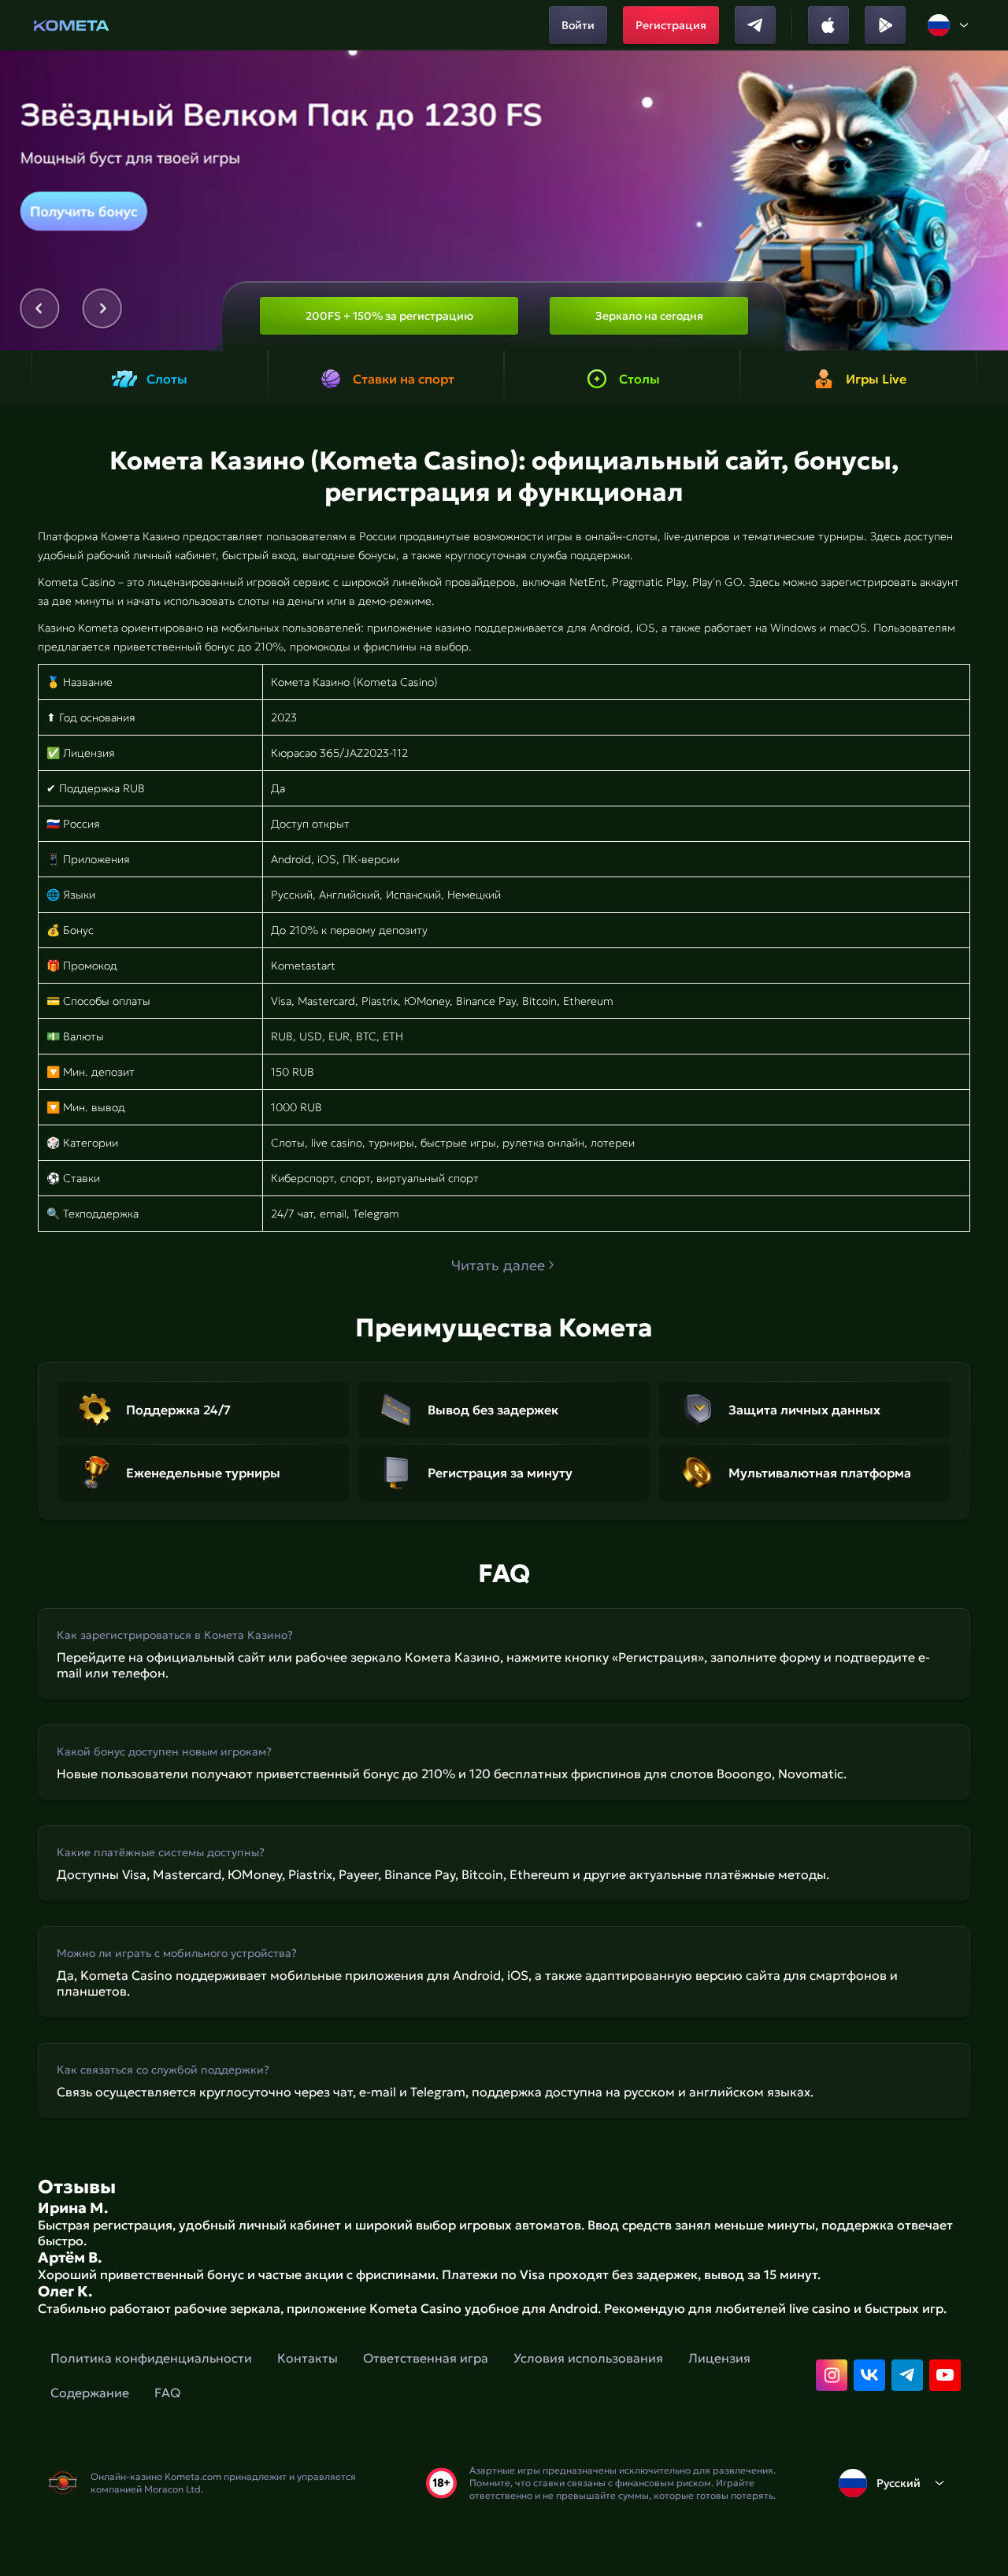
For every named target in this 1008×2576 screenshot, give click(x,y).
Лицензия (719, 2358)
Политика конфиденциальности (151, 2358)
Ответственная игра (426, 2358)
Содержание (90, 2393)
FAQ (167, 2393)
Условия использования (588, 2358)
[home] (71, 25)
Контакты (308, 2358)
